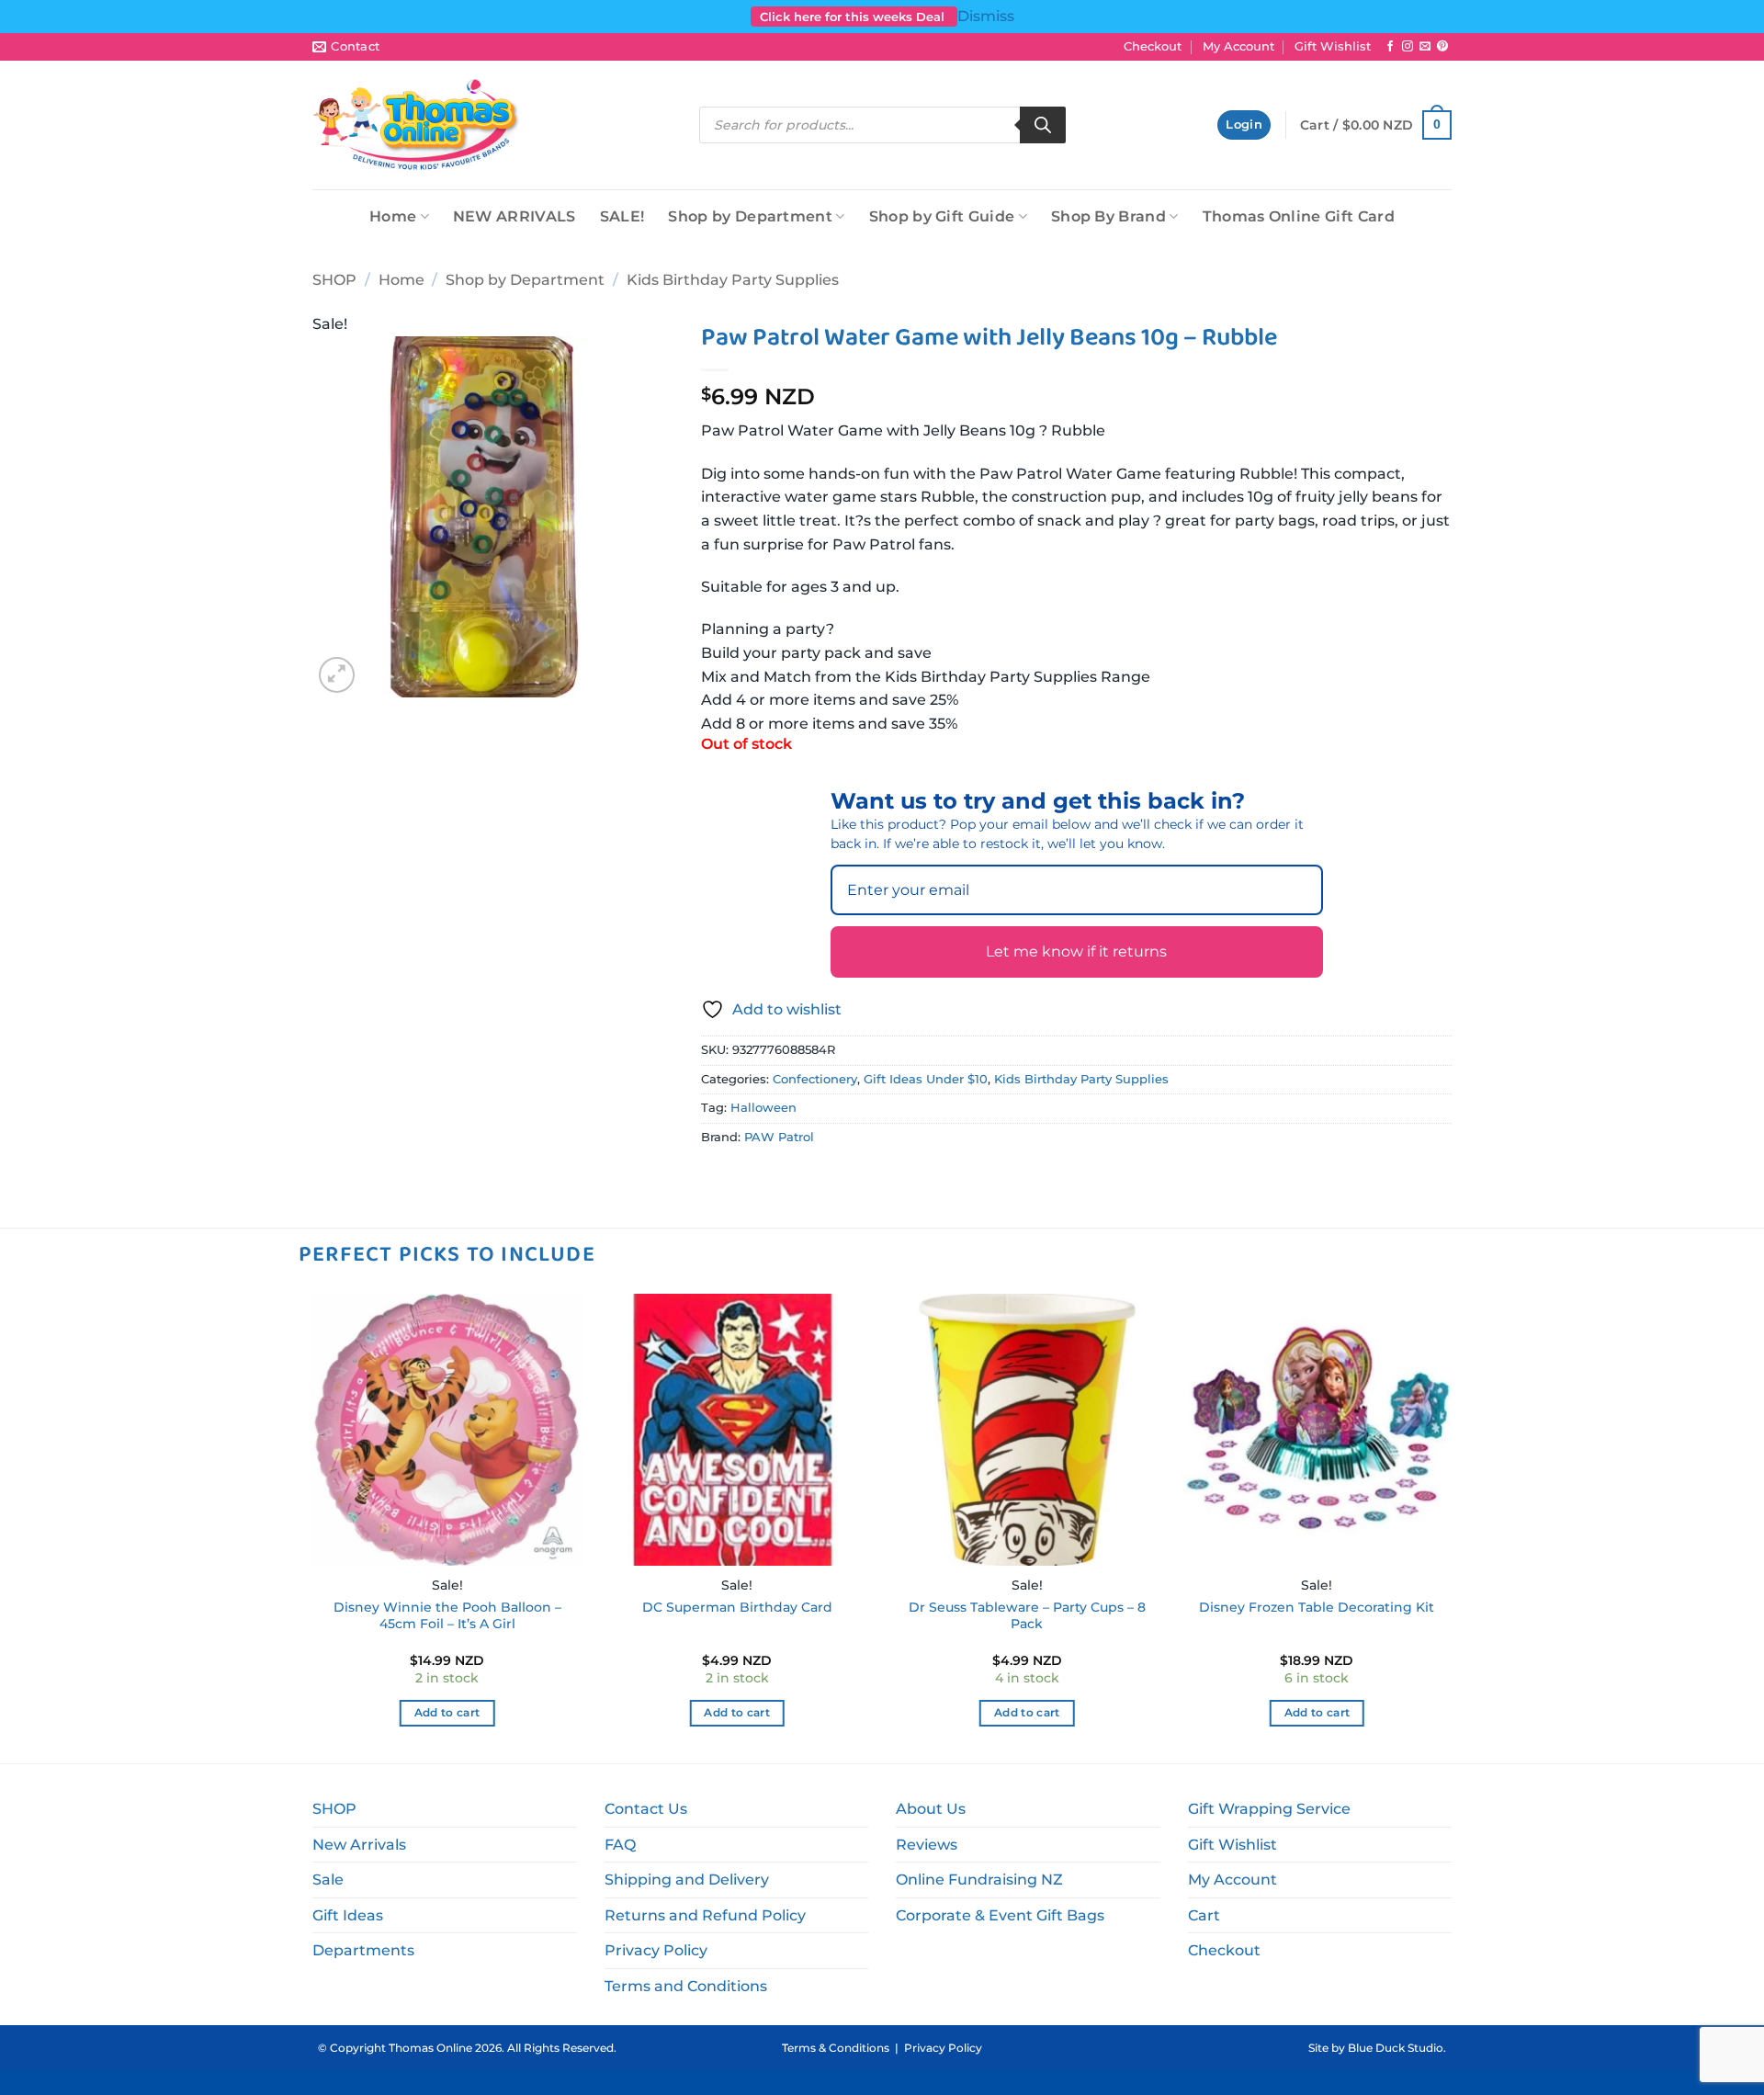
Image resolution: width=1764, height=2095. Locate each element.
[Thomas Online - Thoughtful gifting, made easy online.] (417, 125)
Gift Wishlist (1333, 46)
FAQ (620, 1845)
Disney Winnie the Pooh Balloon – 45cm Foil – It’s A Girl (447, 1616)
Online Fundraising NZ (979, 1880)
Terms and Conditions (686, 1986)
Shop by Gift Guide (942, 216)
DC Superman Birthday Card (737, 1607)
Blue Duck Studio (1396, 2048)
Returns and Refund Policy (705, 1915)
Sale (328, 1880)
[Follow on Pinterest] (1442, 47)
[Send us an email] (1425, 47)
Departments (363, 1950)
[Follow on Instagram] (1408, 47)
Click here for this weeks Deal (854, 17)
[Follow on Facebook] (1390, 47)
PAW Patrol (779, 1137)
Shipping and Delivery (687, 1880)
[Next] (1452, 1527)
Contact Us (646, 1809)
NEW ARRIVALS (514, 216)
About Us (931, 1809)
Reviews (927, 1845)
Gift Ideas (348, 1915)
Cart (1204, 1915)
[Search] (1043, 125)
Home (393, 216)
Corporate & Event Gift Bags (1000, 1915)
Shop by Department (750, 216)
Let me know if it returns (1076, 951)
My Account (1238, 46)
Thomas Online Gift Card (1299, 216)
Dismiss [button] (986, 16)
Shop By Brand (1108, 216)
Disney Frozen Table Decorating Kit (1317, 1607)
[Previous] (312, 1527)
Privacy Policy (656, 1950)
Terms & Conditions (836, 2048)
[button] (1244, 125)
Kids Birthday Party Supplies (733, 280)
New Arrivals (359, 1845)
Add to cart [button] (447, 1713)
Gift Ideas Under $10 (926, 1079)
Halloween (763, 1108)
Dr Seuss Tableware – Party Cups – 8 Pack (1027, 1616)
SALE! (622, 216)
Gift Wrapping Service (1269, 1809)
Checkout (1153, 46)
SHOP (334, 280)
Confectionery (815, 1079)
